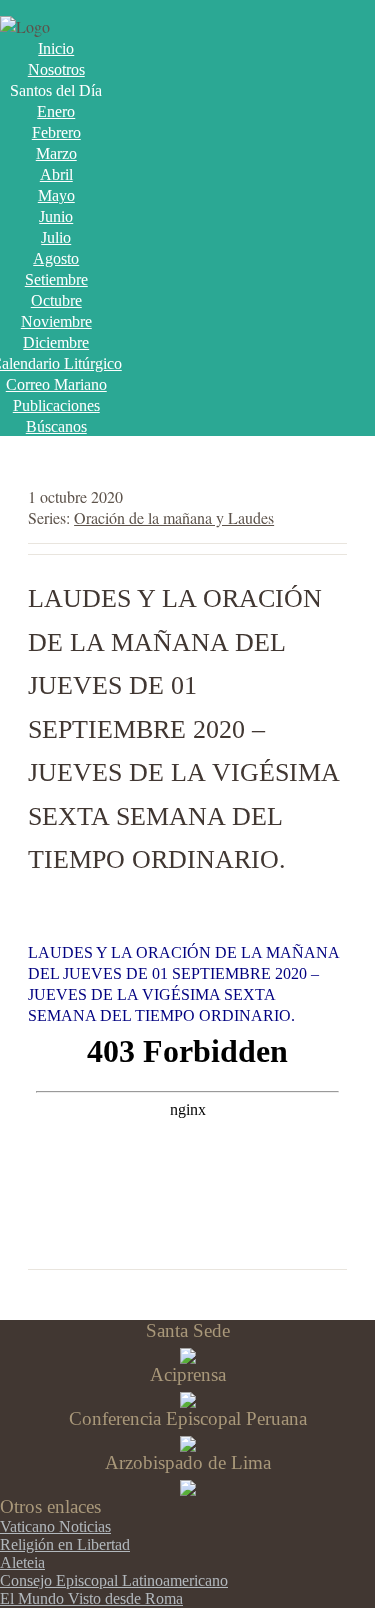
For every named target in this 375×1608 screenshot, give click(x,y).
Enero (56, 111)
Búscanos (56, 426)
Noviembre (56, 321)
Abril (56, 174)
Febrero (56, 132)
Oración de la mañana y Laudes (174, 517)
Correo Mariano (56, 384)
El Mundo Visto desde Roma (91, 1598)
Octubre (56, 300)
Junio (56, 216)
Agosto (56, 258)
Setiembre (56, 279)
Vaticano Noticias (55, 1526)
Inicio (56, 48)
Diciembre (56, 342)
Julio (56, 237)
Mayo (56, 195)
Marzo (56, 153)
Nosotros (56, 69)
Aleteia (22, 1562)
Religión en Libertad (65, 1544)
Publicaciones (56, 405)
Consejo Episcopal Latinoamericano (114, 1580)
